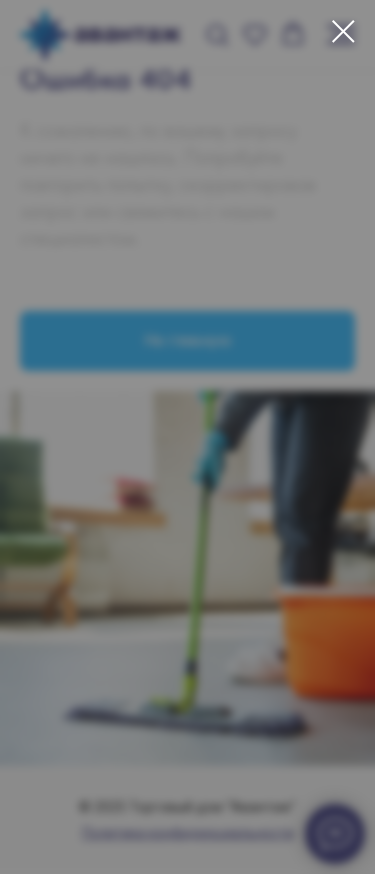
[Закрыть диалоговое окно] (343, 31)
